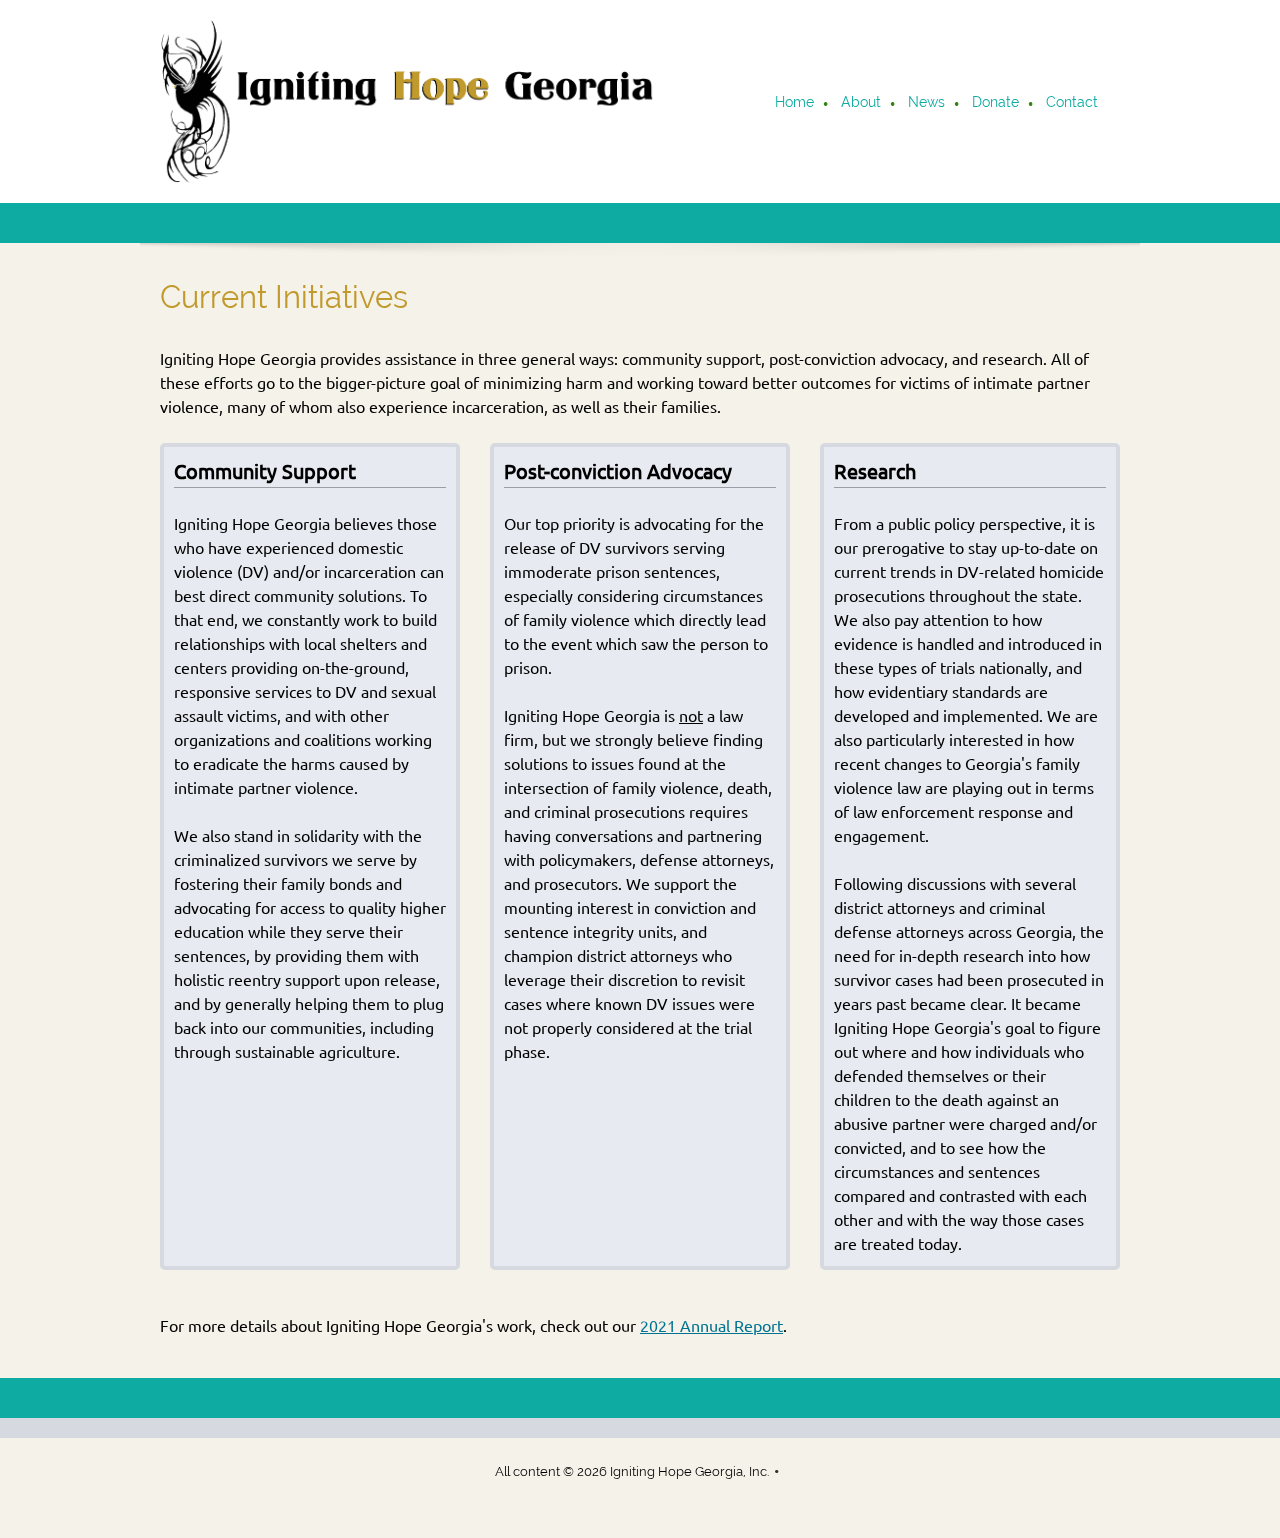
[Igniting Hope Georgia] (410, 101)
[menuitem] (795, 104)
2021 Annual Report (711, 1326)
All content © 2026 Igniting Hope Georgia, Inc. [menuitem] (632, 1471)
